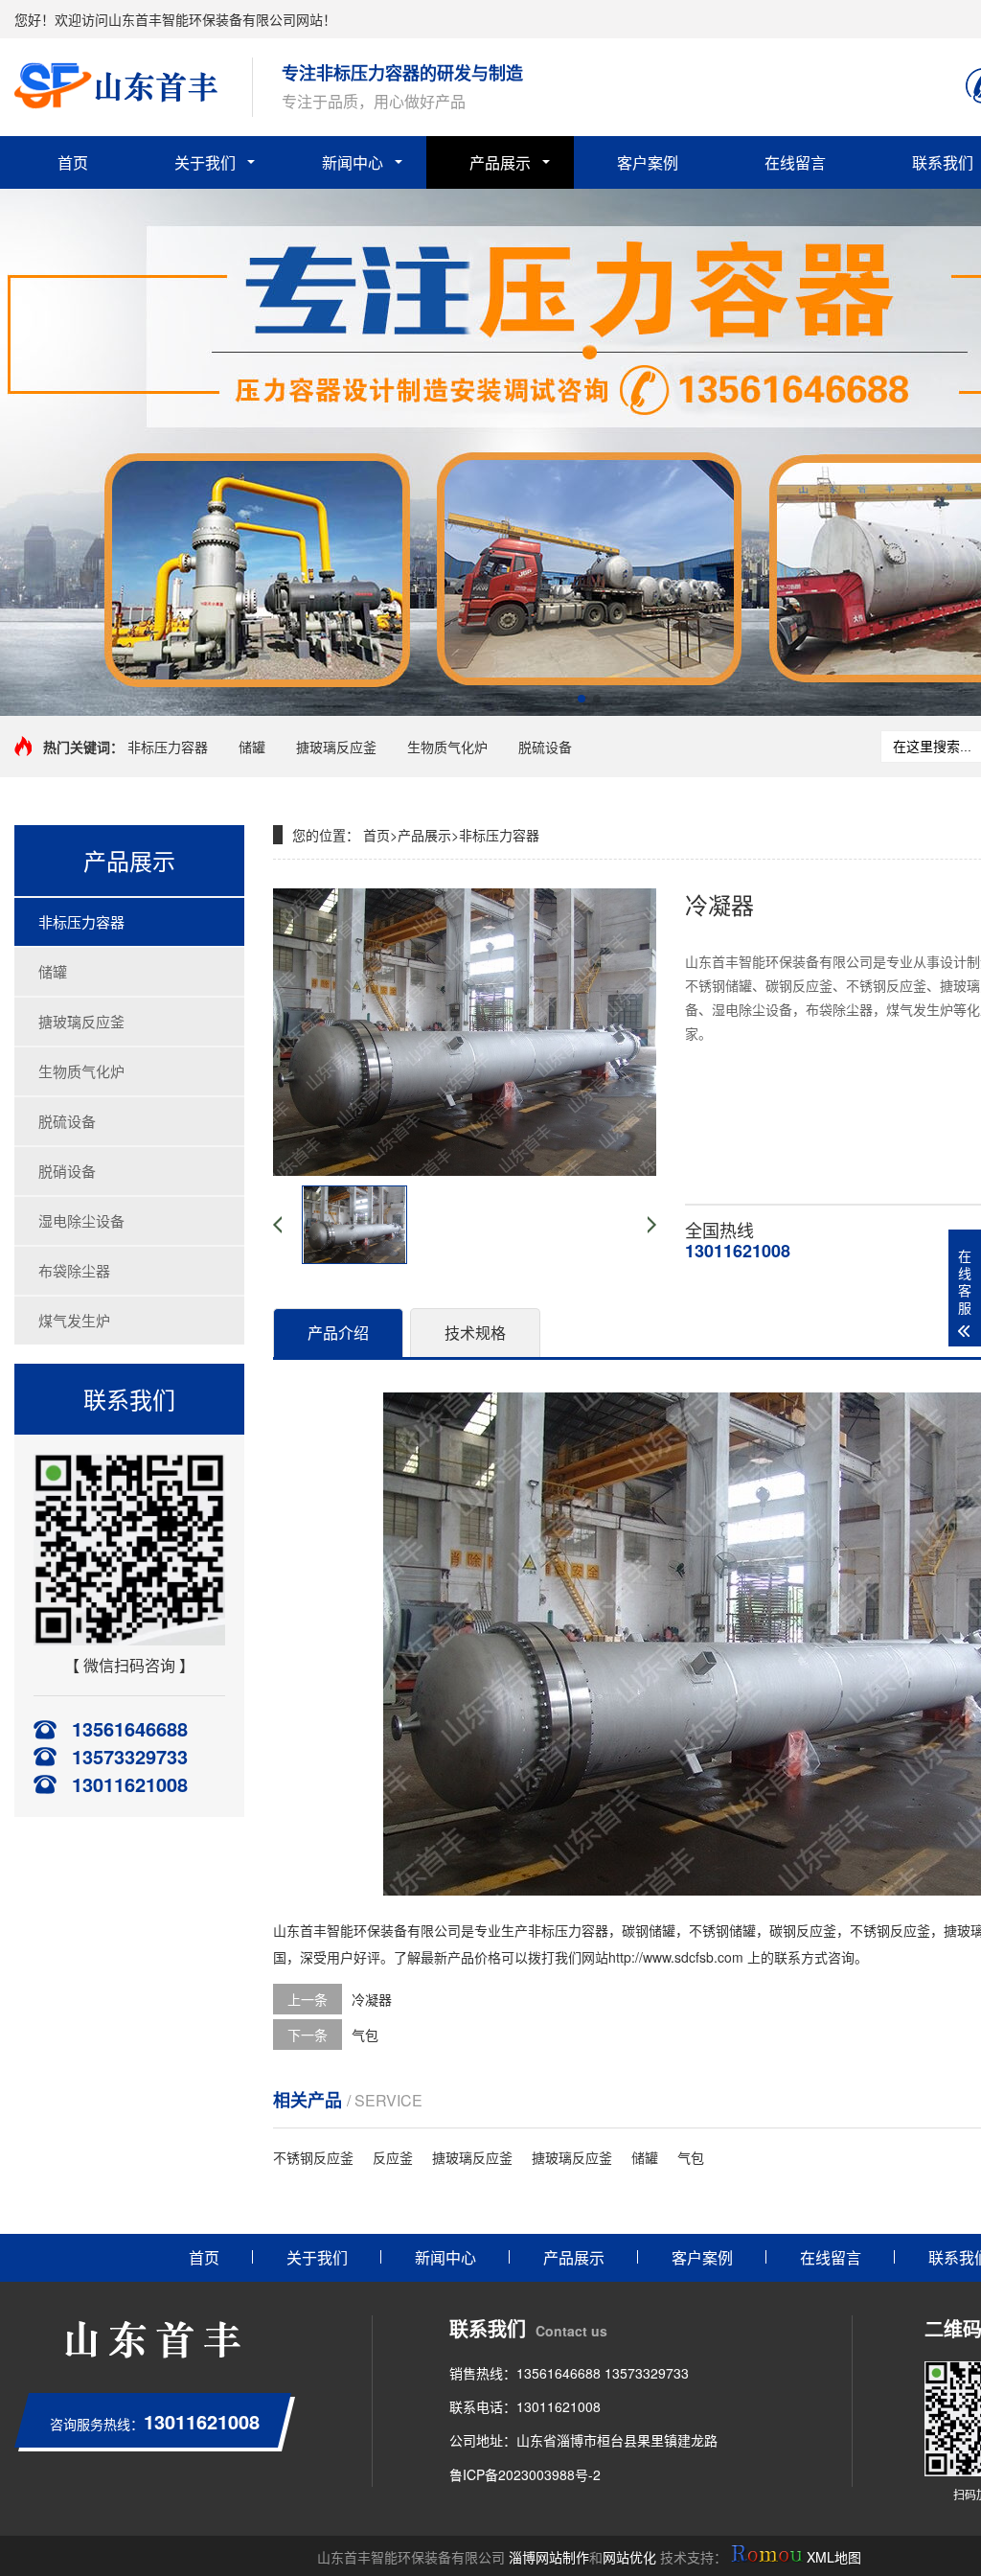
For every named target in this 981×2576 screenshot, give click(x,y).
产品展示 (500, 162)
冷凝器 (372, 1999)
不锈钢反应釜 (890, 1930)
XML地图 (834, 2557)
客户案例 (648, 162)
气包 (365, 2035)
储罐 (252, 747)
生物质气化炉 (447, 747)
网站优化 (629, 2557)
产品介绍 (338, 1333)
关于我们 (205, 162)
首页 (73, 162)
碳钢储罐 (649, 1930)
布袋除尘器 (74, 1270)
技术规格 (475, 1333)
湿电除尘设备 (81, 1220)
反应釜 (393, 2157)
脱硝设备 (67, 1171)
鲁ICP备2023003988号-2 (525, 2474)
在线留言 (795, 162)
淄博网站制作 (549, 2557)
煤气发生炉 (74, 1320)
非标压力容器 (168, 747)
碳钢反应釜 (803, 1930)
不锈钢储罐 (722, 1930)
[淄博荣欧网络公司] (767, 2557)
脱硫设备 (545, 747)
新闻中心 (353, 162)
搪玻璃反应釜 (336, 747)
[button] (582, 699)
